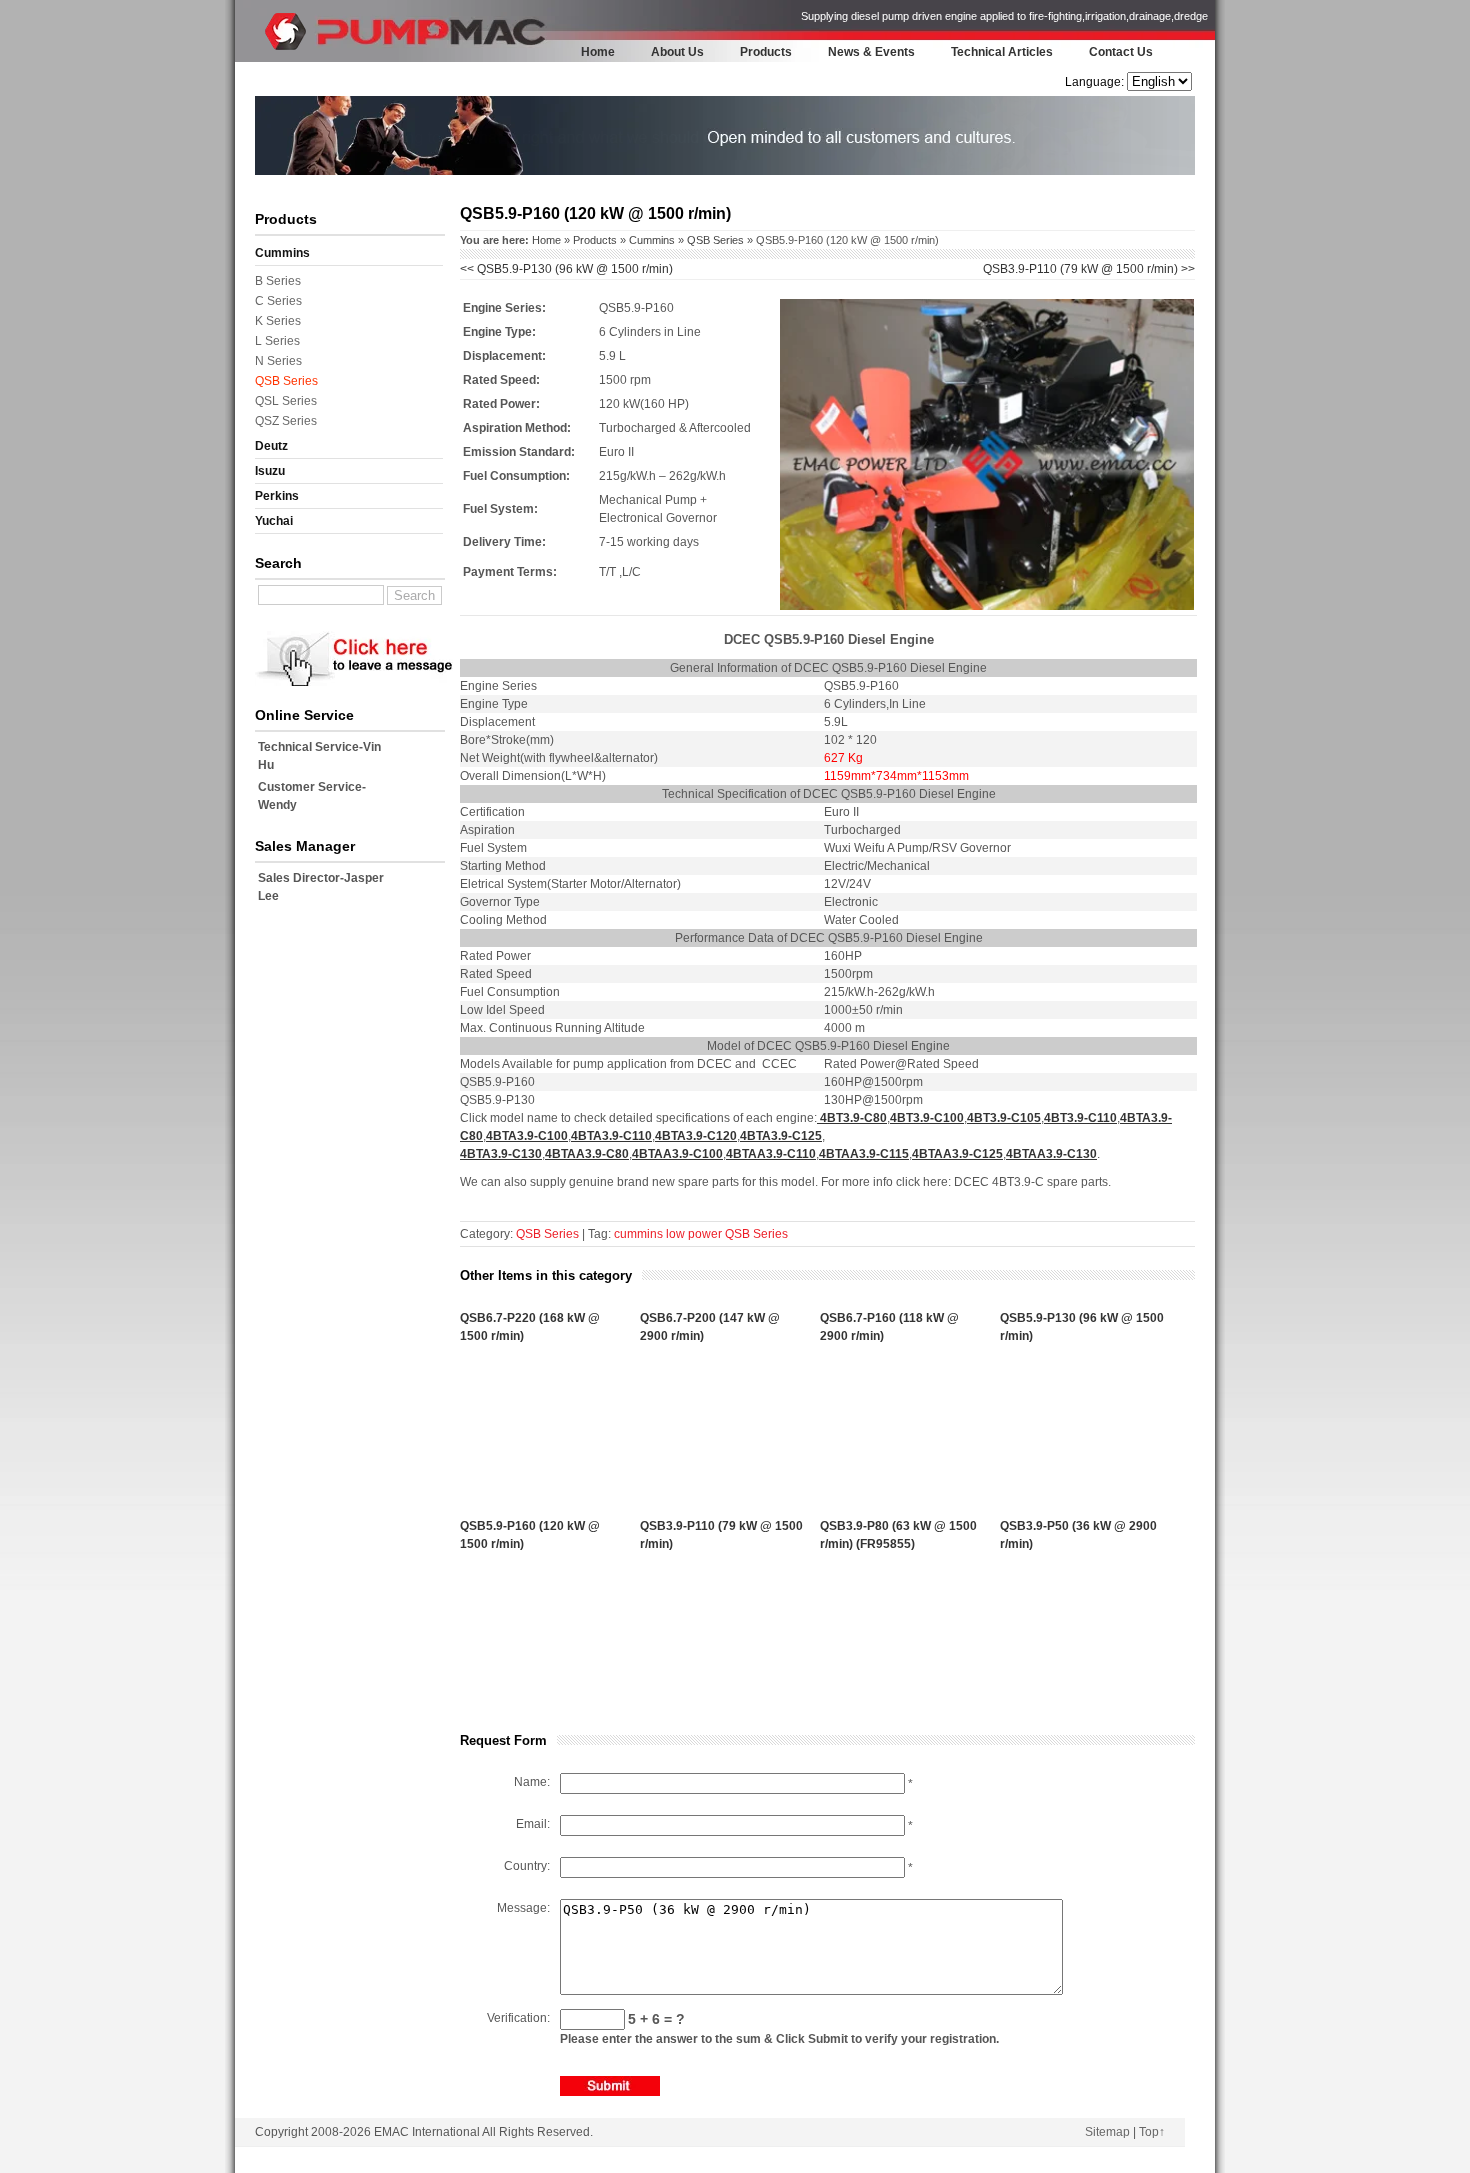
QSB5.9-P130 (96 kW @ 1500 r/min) (566, 269)
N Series (278, 361)
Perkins (277, 496)
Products (766, 52)
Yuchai (274, 521)
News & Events (871, 52)
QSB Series (286, 381)
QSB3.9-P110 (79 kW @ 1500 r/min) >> (1089, 269)
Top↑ (1152, 2132)
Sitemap (1107, 2132)
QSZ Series (286, 421)
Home (598, 52)
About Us (677, 52)
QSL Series (286, 401)
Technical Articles (1002, 52)
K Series (278, 321)
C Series (278, 301)
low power (694, 1234)
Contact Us (1121, 52)
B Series (278, 281)
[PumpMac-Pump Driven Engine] (290, 56)
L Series (277, 341)
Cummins (282, 253)
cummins (638, 1234)
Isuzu (270, 471)
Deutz (271, 446)
